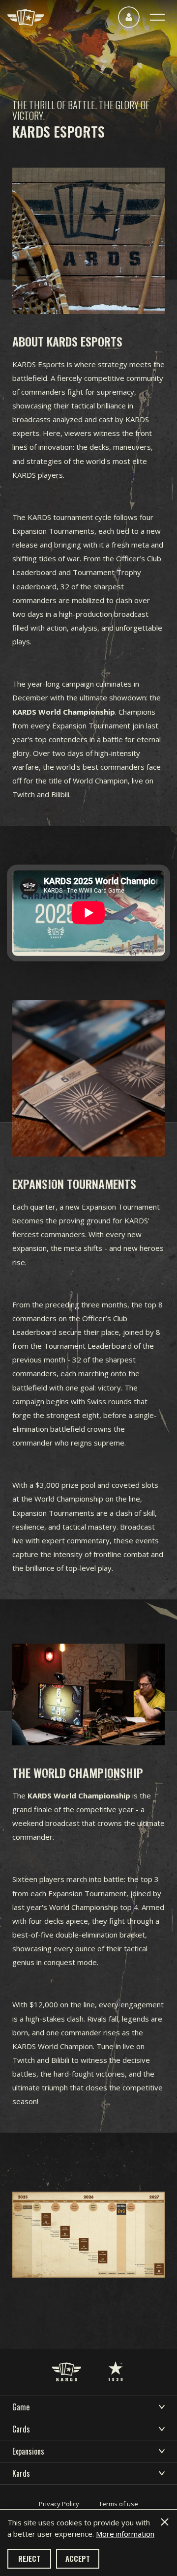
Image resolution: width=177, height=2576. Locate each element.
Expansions (28, 2451)
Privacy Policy (59, 2504)
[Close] (165, 2522)
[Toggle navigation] (157, 17)
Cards (21, 2429)
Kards (21, 2473)
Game (21, 2407)
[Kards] (26, 17)
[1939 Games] (116, 2361)
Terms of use (118, 2504)
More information (125, 2534)
